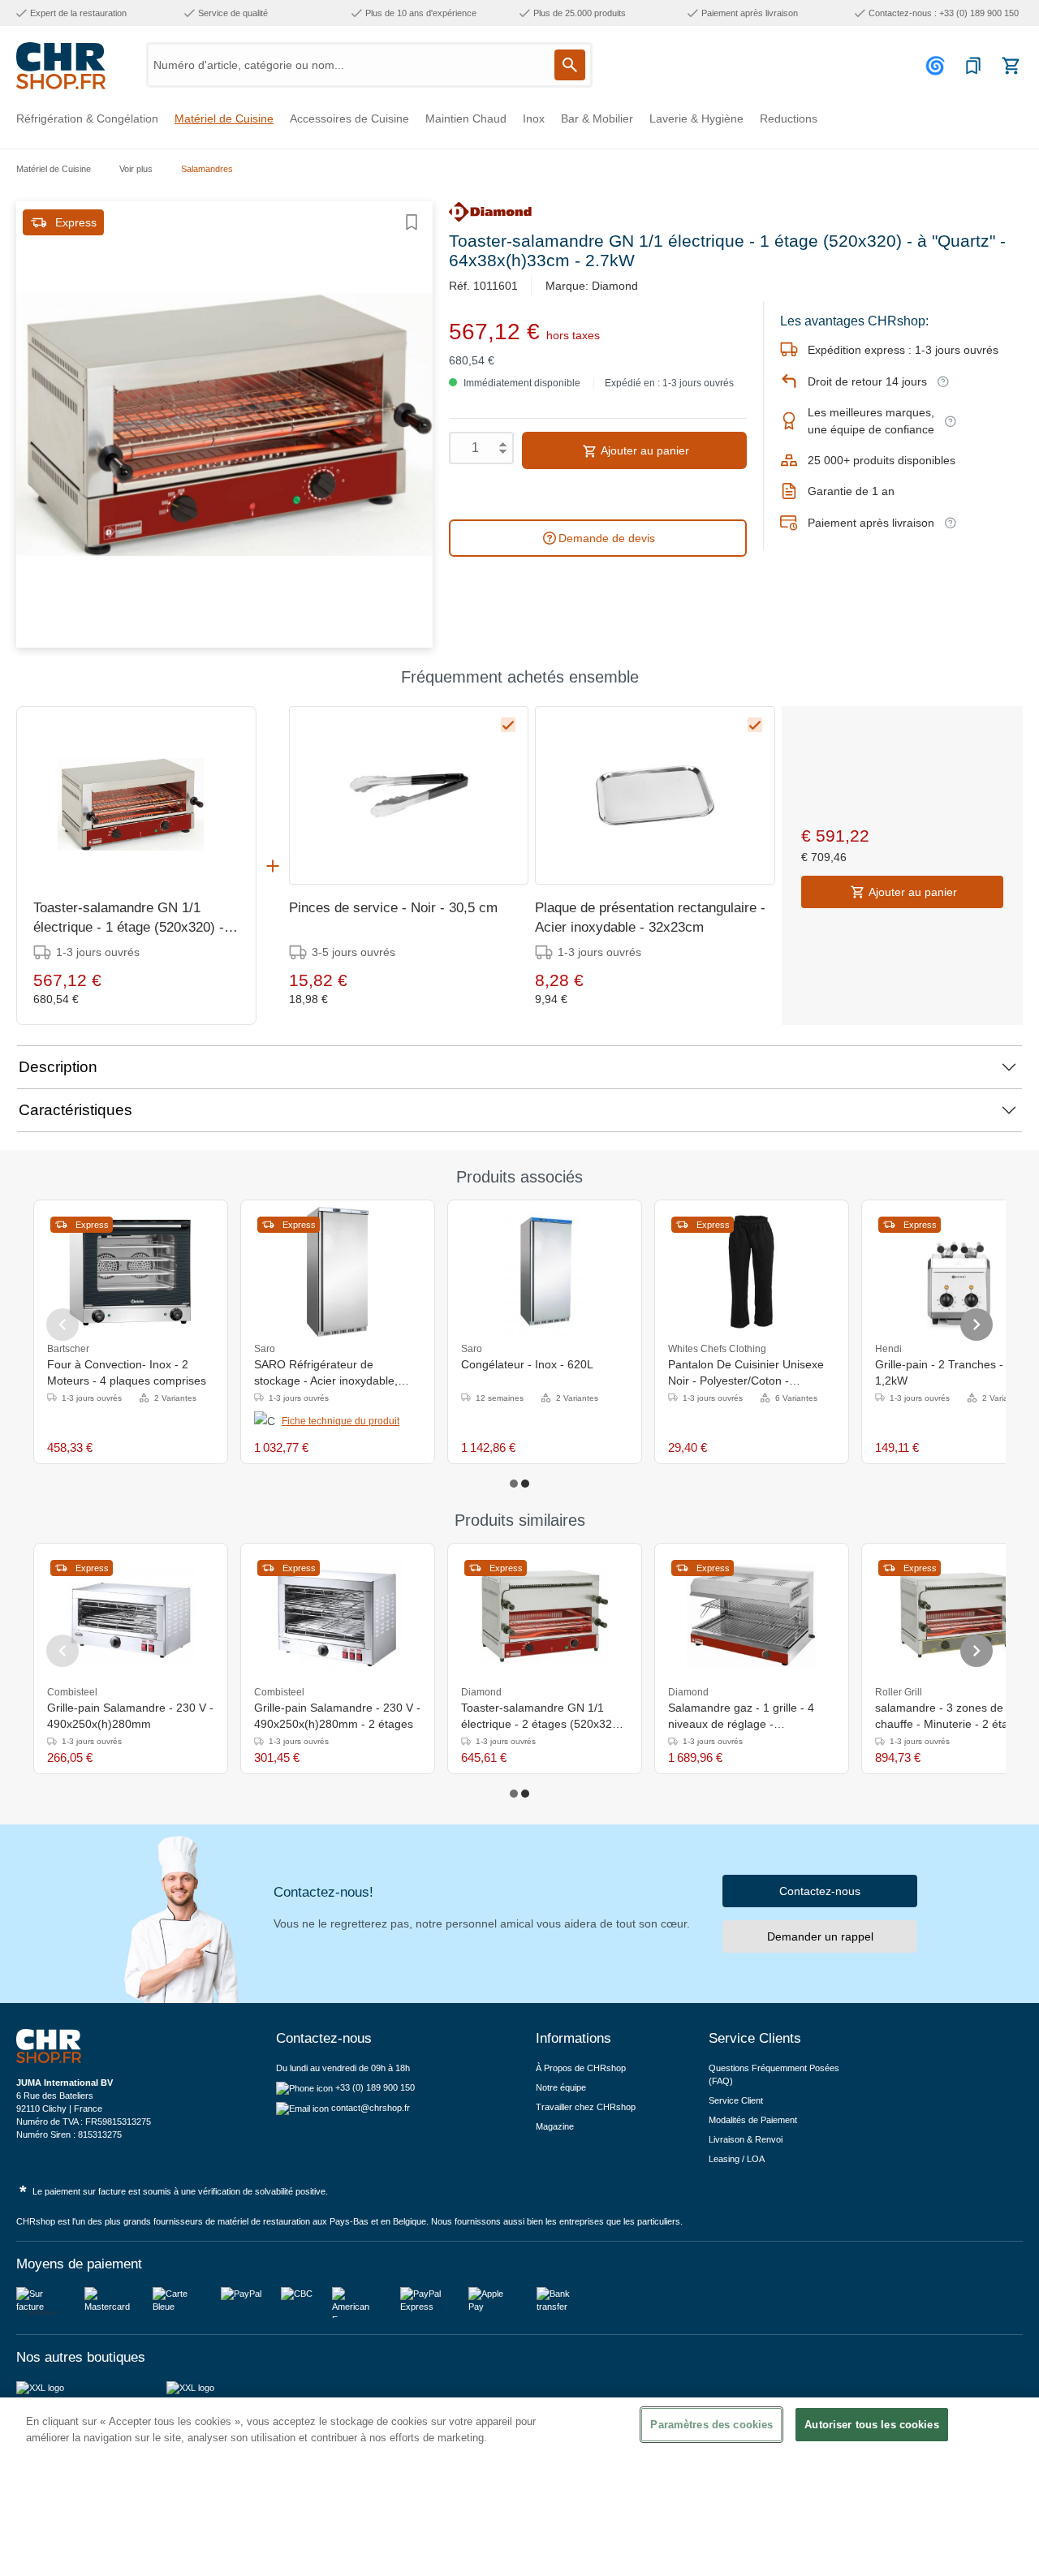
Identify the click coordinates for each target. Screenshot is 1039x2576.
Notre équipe (561, 2087)
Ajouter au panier (644, 450)
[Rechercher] (570, 65)
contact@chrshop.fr (371, 2108)
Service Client (736, 2100)
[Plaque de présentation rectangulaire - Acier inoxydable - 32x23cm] (655, 795)
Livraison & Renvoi (746, 2139)
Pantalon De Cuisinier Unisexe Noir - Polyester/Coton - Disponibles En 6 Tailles (746, 1373)
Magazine (555, 2126)
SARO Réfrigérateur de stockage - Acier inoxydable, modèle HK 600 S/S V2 (326, 1373)
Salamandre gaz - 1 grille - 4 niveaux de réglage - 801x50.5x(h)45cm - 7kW (741, 1717)
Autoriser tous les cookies (871, 2425)
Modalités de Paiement (753, 2120)
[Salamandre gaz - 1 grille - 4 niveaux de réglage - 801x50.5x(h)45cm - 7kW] (752, 1615)
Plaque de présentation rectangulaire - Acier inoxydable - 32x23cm (650, 918)
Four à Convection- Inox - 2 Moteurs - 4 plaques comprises (127, 1372)
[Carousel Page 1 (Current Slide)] (514, 1484)
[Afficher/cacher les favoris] (412, 222)
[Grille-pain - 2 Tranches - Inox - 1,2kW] (958, 1272)
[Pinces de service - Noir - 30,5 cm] (409, 795)
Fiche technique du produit (341, 1421)
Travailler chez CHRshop (586, 2107)
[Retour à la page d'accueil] (61, 66)
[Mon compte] (938, 66)
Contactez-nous (820, 1891)
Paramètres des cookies (711, 2425)
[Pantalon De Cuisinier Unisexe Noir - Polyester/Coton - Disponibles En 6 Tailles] (752, 1272)
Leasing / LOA (737, 2159)
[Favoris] (973, 66)
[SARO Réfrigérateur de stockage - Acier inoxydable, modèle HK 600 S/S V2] (338, 1272)
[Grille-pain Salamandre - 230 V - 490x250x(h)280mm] (131, 1615)
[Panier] (1011, 66)
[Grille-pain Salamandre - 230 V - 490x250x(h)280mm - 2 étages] (338, 1615)
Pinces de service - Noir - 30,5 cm (393, 908)
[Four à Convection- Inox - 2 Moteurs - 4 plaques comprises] (131, 1272)
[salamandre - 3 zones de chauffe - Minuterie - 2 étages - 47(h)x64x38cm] (959, 1615)
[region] (519, 2487)
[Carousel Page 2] (525, 1484)
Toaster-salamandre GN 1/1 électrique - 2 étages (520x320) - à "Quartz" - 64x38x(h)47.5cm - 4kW (542, 1717)
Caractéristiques (75, 1110)
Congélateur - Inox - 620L (527, 1364)
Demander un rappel (820, 1936)
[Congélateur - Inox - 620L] (544, 1272)
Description (58, 1067)
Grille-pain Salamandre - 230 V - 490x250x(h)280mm (130, 1716)
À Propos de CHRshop (582, 2068)
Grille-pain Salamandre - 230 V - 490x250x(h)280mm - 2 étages (337, 1716)
